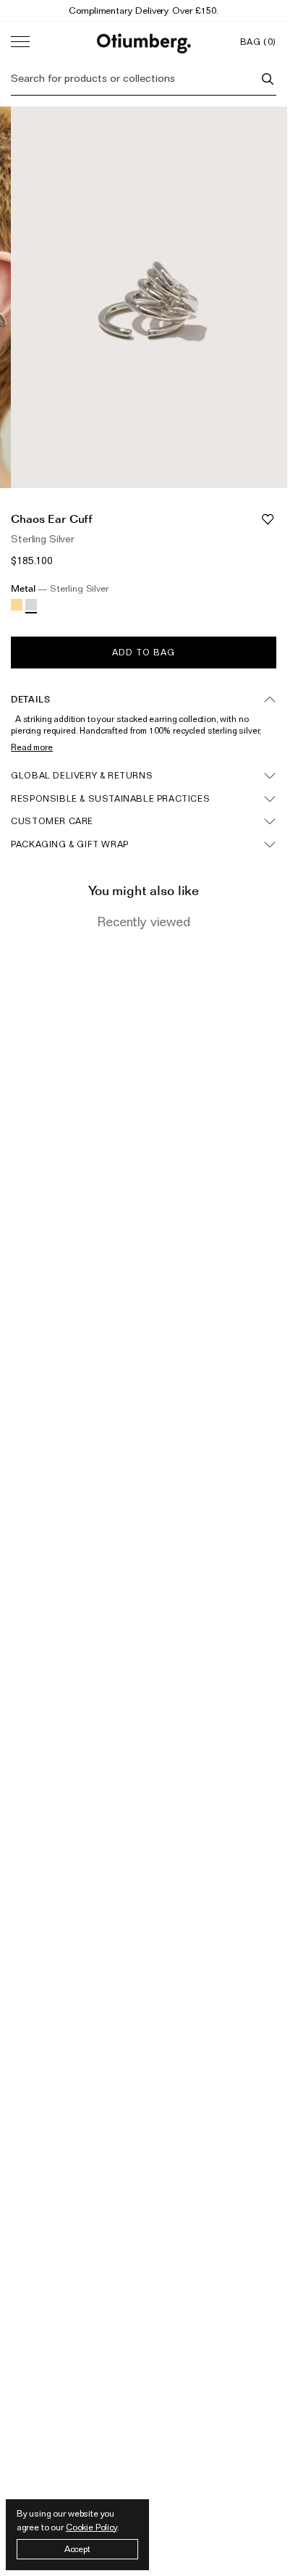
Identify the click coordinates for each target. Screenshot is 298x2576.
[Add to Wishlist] (268, 519)
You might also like (144, 890)
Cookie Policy (91, 2527)
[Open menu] (20, 42)
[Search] (268, 79)
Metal (60, 588)
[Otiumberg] (144, 42)
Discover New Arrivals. (144, 10)
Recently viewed (144, 922)
